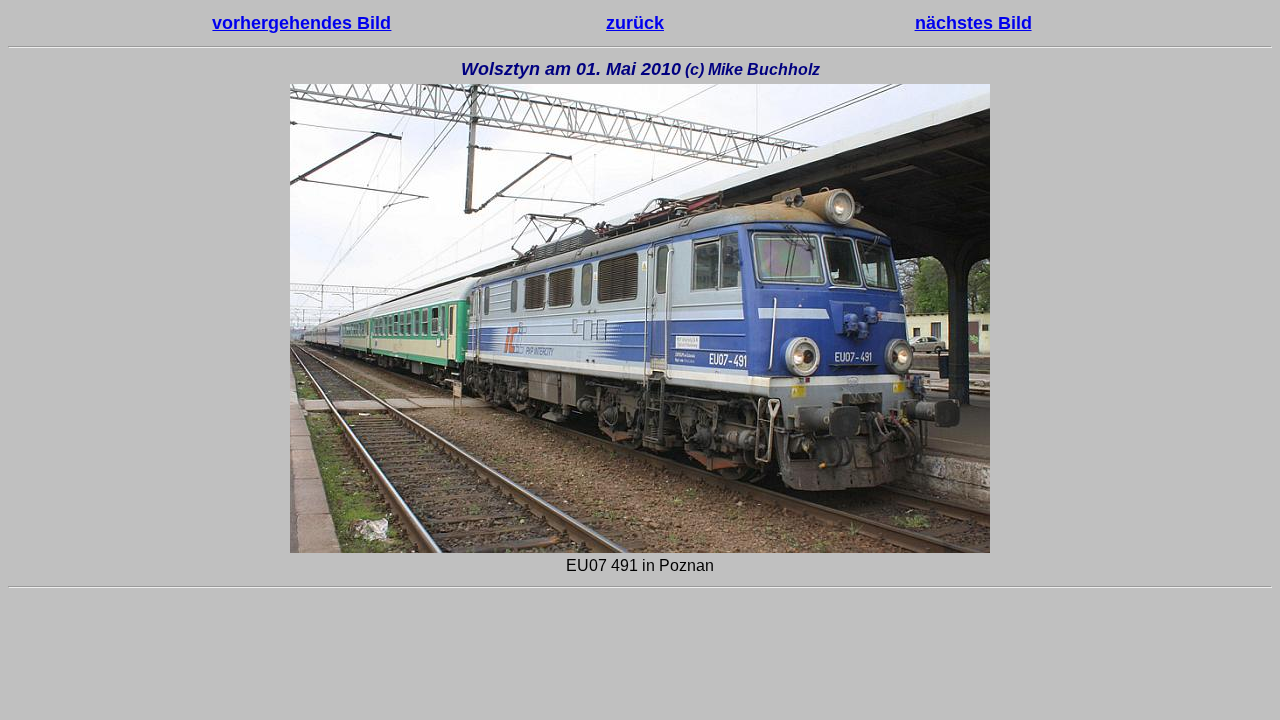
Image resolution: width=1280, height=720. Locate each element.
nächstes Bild (973, 23)
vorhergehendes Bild (301, 23)
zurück (635, 23)
